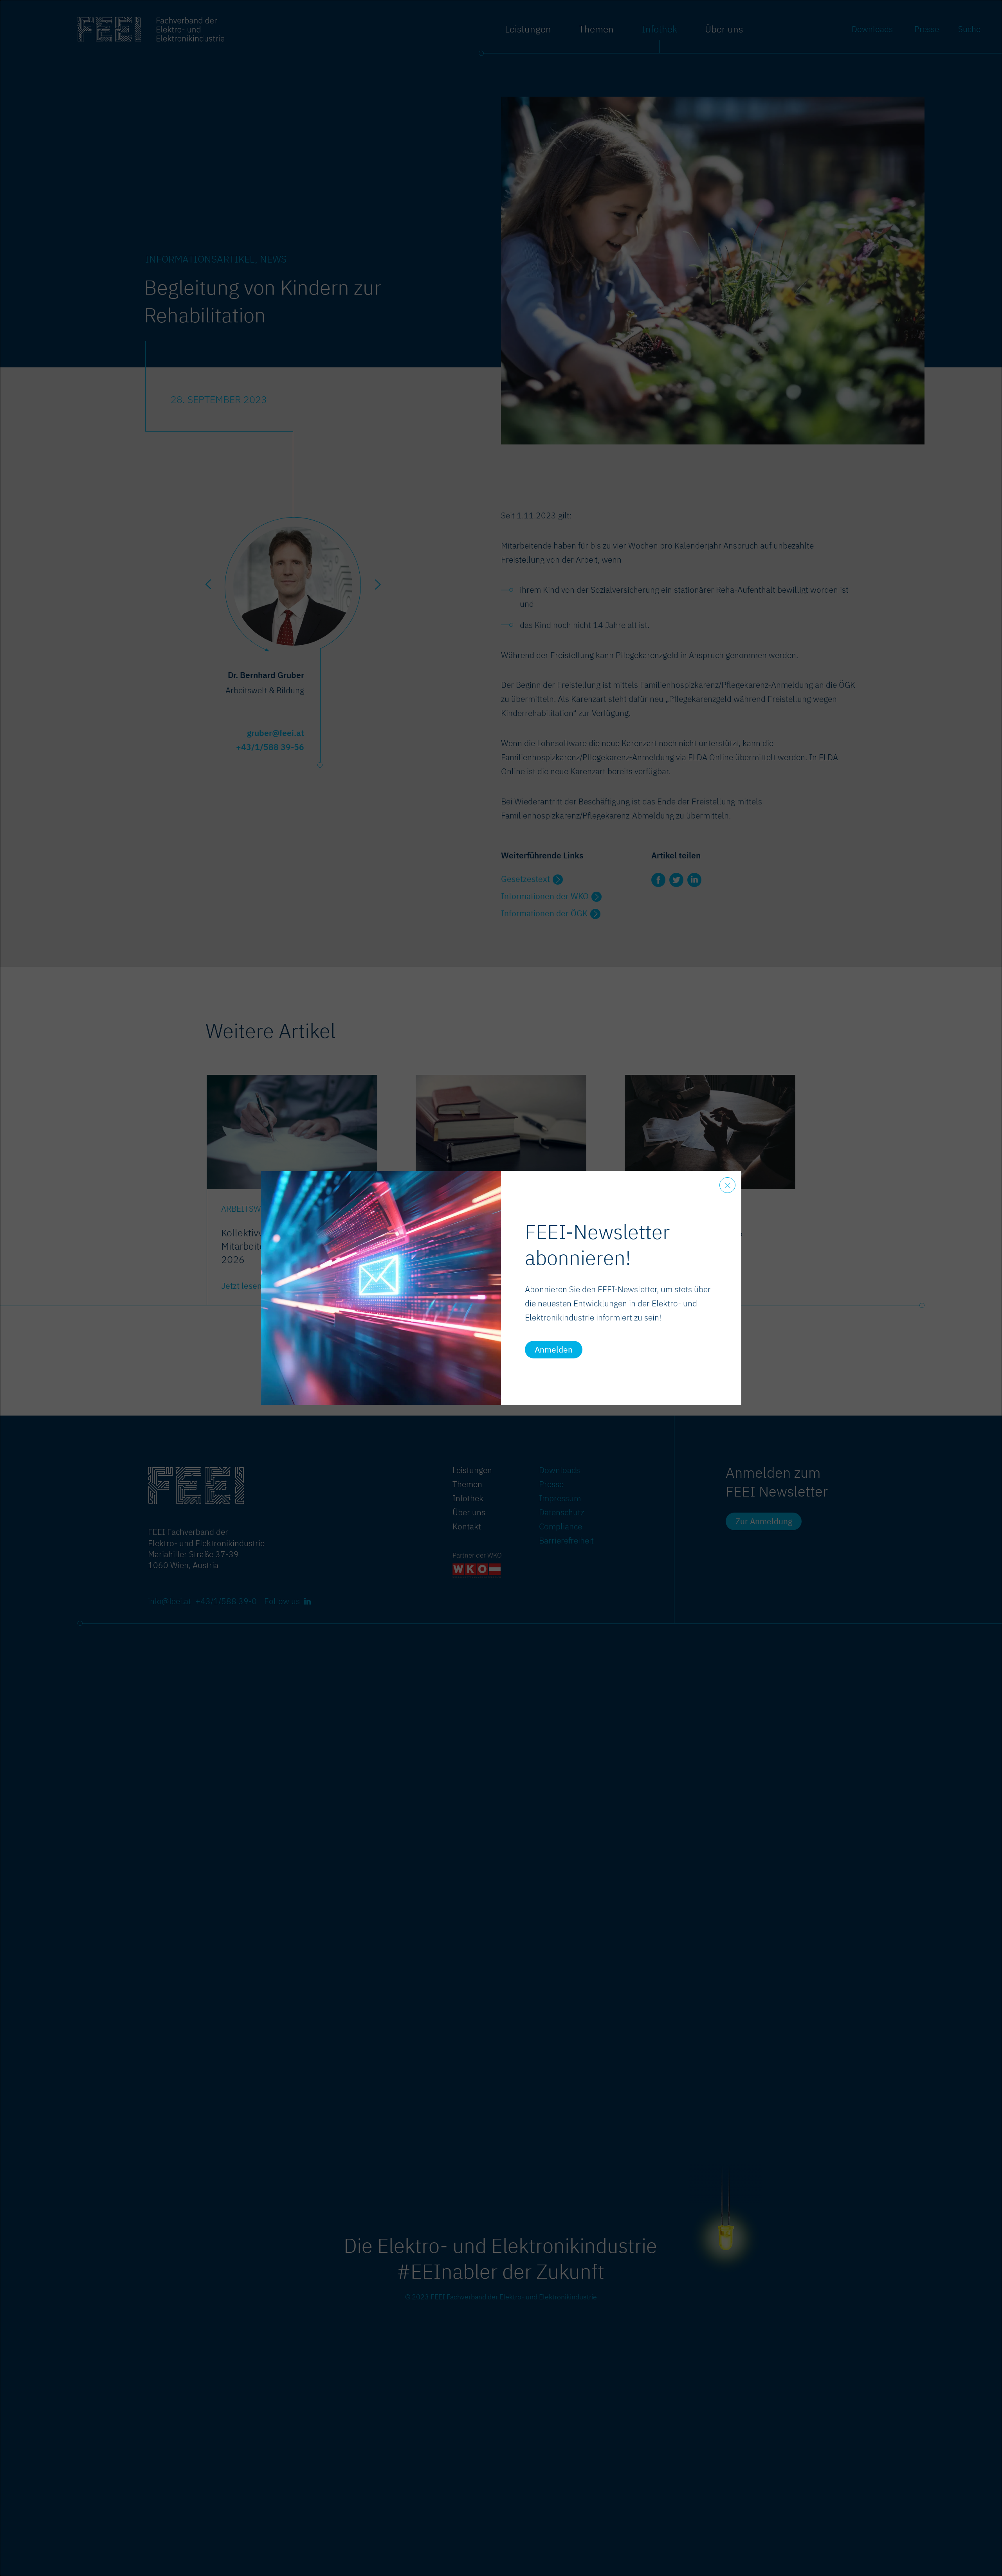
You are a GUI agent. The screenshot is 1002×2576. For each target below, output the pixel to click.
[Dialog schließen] (727, 1185)
